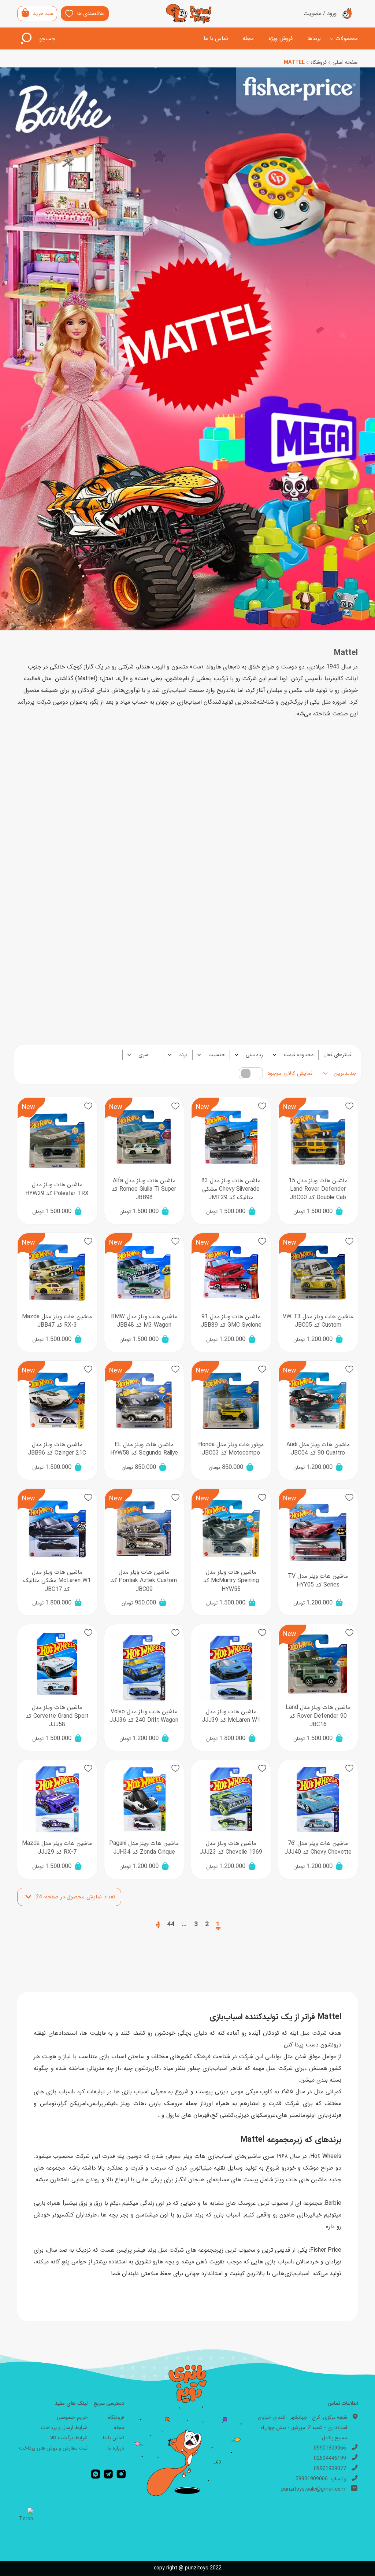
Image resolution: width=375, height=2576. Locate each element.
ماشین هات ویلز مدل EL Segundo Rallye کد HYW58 (144, 1449)
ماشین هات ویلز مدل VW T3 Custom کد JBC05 (318, 1321)
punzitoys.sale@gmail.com (313, 2489)
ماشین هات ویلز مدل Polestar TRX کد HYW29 (57, 1189)
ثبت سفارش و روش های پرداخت (53, 2448)
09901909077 (330, 2469)
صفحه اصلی (345, 62)
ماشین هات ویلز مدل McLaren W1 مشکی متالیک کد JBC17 (57, 1581)
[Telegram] (108, 2474)
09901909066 (330, 2448)
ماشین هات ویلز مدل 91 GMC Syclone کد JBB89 (231, 1321)
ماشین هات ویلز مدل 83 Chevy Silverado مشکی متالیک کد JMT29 (231, 1189)
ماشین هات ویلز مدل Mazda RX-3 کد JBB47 (57, 1321)
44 (171, 1924)
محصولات (347, 38)
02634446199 (330, 2458)
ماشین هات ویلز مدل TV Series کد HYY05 (318, 1580)
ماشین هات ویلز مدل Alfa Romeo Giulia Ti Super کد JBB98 (144, 1189)
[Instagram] (121, 2474)
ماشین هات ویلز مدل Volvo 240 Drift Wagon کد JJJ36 (144, 1716)
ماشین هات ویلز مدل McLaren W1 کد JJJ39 (231, 1716)
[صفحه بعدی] (158, 1924)
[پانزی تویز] (189, 14)
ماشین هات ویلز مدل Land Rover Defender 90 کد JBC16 (318, 1716)
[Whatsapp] (96, 2474)
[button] (349, 1106)
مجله (248, 38)
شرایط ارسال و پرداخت (64, 2428)
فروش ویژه (281, 38)
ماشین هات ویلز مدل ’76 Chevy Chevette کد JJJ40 (318, 1848)
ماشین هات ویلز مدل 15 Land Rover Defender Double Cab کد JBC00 (318, 1189)
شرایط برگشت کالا (69, 2438)
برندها (314, 38)
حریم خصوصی (72, 2417)
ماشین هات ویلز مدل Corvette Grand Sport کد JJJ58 (57, 1716)
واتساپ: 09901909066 (321, 2479)
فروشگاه (319, 62)
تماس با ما (216, 38)
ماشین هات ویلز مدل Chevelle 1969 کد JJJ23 (231, 1848)
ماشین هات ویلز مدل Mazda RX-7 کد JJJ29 (57, 1848)
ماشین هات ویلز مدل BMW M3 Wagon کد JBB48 (144, 1321)
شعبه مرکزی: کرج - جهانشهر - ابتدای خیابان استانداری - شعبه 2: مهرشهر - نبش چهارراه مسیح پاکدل (302, 2428)
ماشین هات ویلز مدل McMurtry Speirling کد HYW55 (231, 1581)
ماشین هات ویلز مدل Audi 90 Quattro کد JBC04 (318, 1449)
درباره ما (116, 2448)
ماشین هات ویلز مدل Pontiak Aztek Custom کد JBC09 (144, 1581)
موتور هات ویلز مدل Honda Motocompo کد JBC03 (231, 1449)
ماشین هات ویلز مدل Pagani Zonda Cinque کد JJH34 (144, 1848)
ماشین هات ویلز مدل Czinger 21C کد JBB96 (57, 1449)
